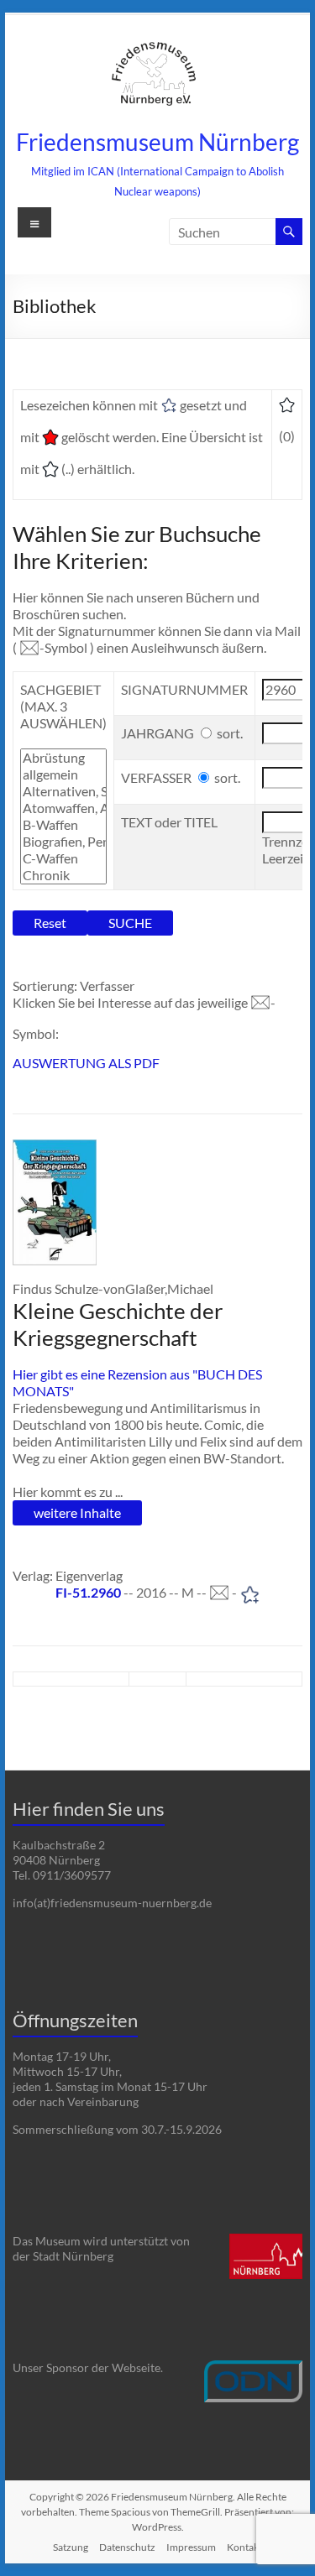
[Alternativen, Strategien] (63, 791)
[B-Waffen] (63, 825)
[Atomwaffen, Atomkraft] (63, 808)
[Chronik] (63, 875)
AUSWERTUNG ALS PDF (86, 1063)
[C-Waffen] (63, 858)
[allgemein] (63, 774)
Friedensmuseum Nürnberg (157, 142)
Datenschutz (127, 2547)
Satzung (71, 2547)
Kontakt (244, 2547)
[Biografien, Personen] (63, 842)
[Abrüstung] (63, 758)
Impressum (191, 2547)
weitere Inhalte (77, 1512)
